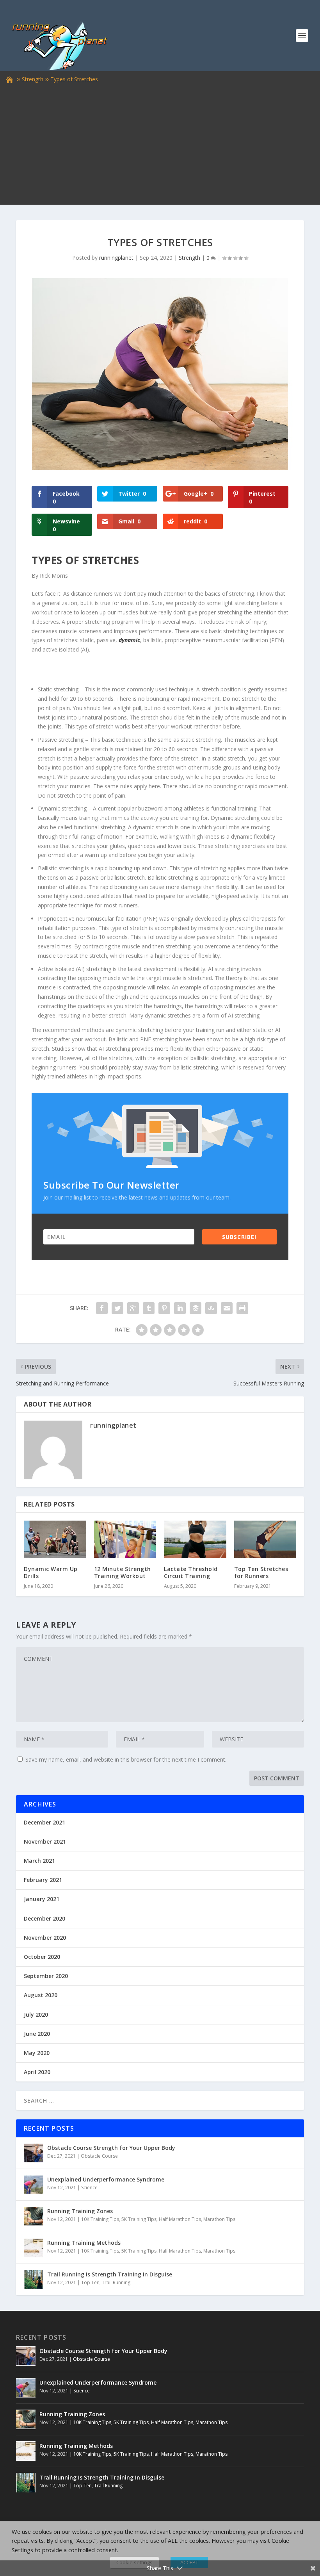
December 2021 (44, 1822)
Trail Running (116, 2282)
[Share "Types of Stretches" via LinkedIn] (180, 1308)
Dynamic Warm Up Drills (51, 1572)
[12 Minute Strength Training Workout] (125, 1539)
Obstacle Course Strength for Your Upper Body (111, 2148)
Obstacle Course (99, 2156)
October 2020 (42, 1957)
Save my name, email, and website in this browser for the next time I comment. (126, 1759)
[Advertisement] (160, 143)
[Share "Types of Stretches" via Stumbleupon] (211, 1308)
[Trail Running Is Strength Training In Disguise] (34, 2280)
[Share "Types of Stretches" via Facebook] (102, 1308)
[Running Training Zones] (34, 2216)
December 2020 (44, 1918)
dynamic (129, 640)
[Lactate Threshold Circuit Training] (195, 1539)
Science (89, 2188)
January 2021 (42, 1899)
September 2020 (46, 1976)
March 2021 (39, 1861)
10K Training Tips (100, 2219)
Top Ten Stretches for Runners (261, 1572)
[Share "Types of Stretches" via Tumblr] (149, 1308)
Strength (33, 79)
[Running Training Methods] (34, 2248)
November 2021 (45, 1841)
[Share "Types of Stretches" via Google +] (133, 1308)
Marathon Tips (219, 2219)
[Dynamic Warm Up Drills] (55, 1539)
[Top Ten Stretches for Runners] (265, 1539)
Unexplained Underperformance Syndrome (106, 2179)
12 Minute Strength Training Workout (123, 1572)
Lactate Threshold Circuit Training (191, 1572)
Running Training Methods (84, 2243)
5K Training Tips (139, 2219)
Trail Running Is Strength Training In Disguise (110, 2274)
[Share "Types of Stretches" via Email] (227, 1308)
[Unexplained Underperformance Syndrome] (34, 2185)
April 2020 (37, 2072)
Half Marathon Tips (180, 2219)
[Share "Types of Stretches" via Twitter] (117, 1308)
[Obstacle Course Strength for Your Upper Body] (34, 2153)
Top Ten (90, 2282)
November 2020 (45, 1938)
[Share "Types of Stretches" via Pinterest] (164, 1308)
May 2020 (37, 2053)
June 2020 (37, 2034)
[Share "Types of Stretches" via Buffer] (196, 1308)
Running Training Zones (80, 2211)
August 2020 (41, 1995)
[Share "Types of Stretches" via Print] (242, 1308)
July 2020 (36, 2015)
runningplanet (116, 258)
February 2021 (43, 1880)
